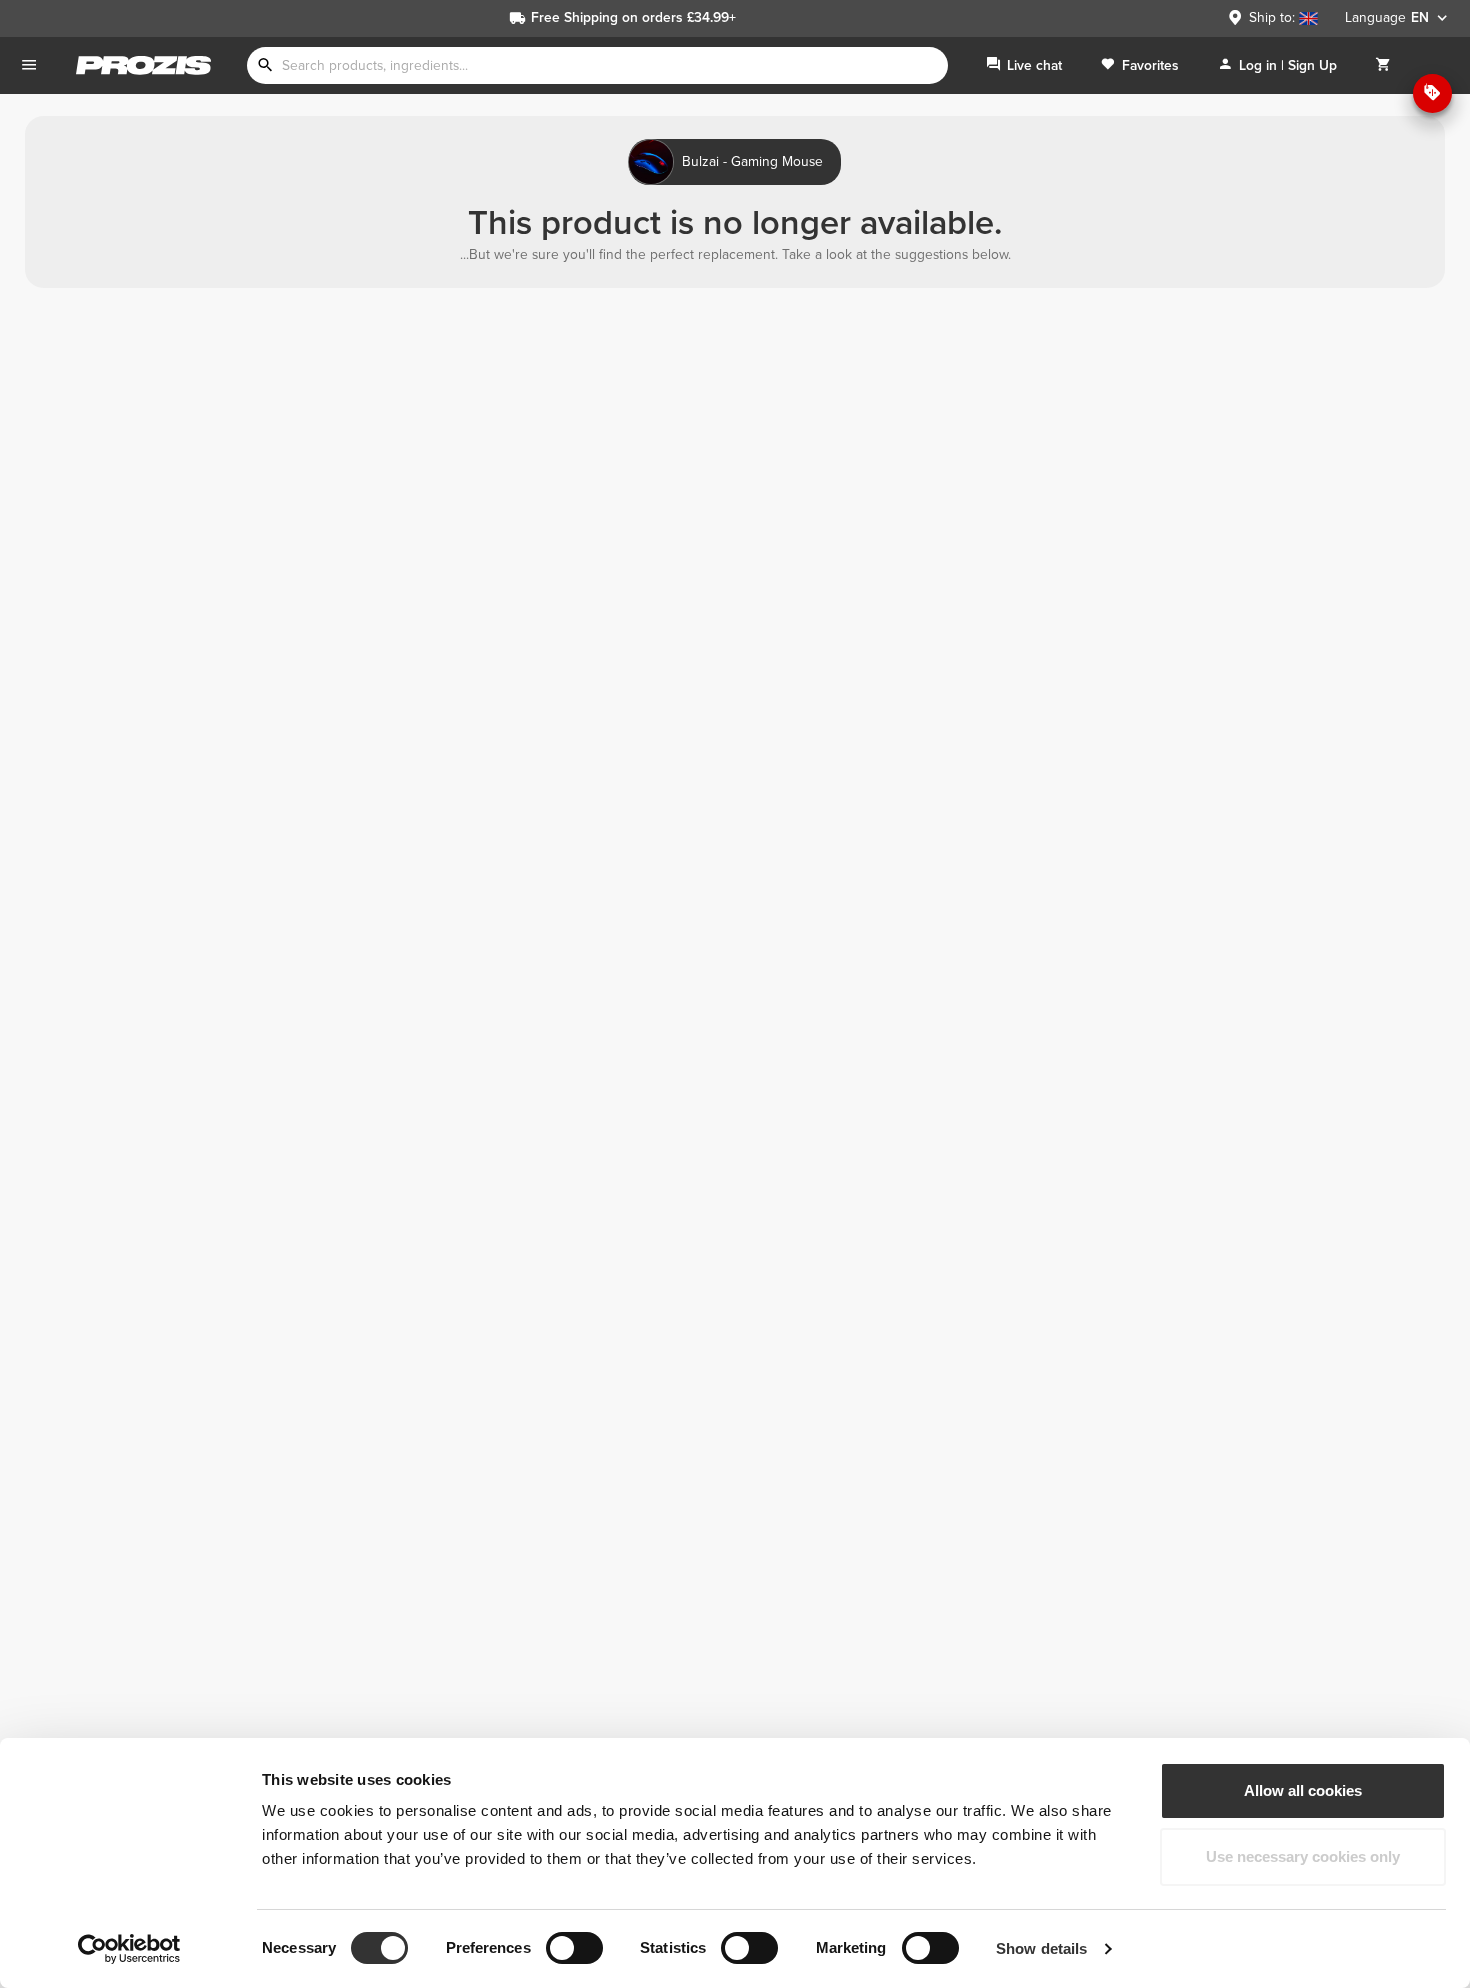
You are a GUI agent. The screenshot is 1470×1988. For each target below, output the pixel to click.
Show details (1041, 1948)
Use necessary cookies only (1303, 1856)
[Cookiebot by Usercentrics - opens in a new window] (129, 1949)
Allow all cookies (1303, 1790)
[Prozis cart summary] (1383, 65)
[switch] (574, 1948)
